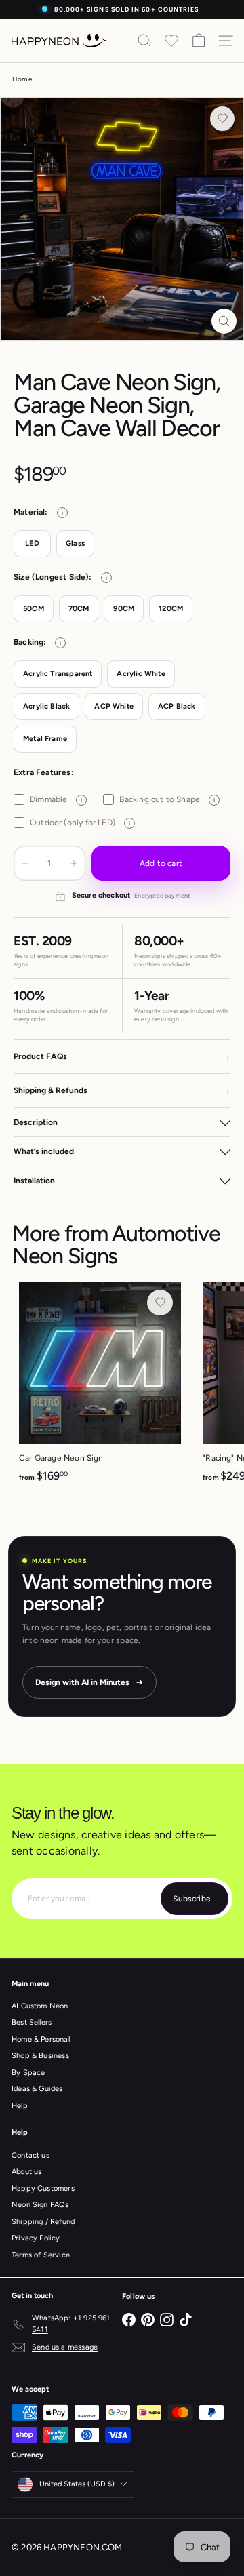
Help (20, 2106)
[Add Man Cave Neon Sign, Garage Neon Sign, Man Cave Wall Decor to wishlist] (222, 119)
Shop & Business (40, 2056)
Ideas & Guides (37, 2089)
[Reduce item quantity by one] (25, 863)
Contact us (30, 2155)
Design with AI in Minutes (82, 1682)
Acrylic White (141, 674)
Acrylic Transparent (58, 674)
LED (32, 543)
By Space (28, 2073)
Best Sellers (32, 2022)
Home (22, 79)
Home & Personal (41, 2039)
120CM (171, 609)
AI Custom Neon (40, 2006)
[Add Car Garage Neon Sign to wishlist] (160, 1303)
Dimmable (56, 799)
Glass (75, 543)
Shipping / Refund (43, 2222)
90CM (124, 609)
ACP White (114, 706)
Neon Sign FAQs (40, 2205)
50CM (34, 609)
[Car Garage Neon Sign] (100, 1386)
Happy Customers (43, 2188)
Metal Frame (45, 739)
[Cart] (199, 41)
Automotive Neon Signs (116, 1245)
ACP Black (177, 706)
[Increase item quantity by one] (74, 863)
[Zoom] (224, 321)
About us (26, 2172)
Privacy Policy (36, 2238)
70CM (79, 609)
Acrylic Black (46, 706)
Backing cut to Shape (167, 799)
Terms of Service (41, 2255)
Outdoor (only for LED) (80, 823)
